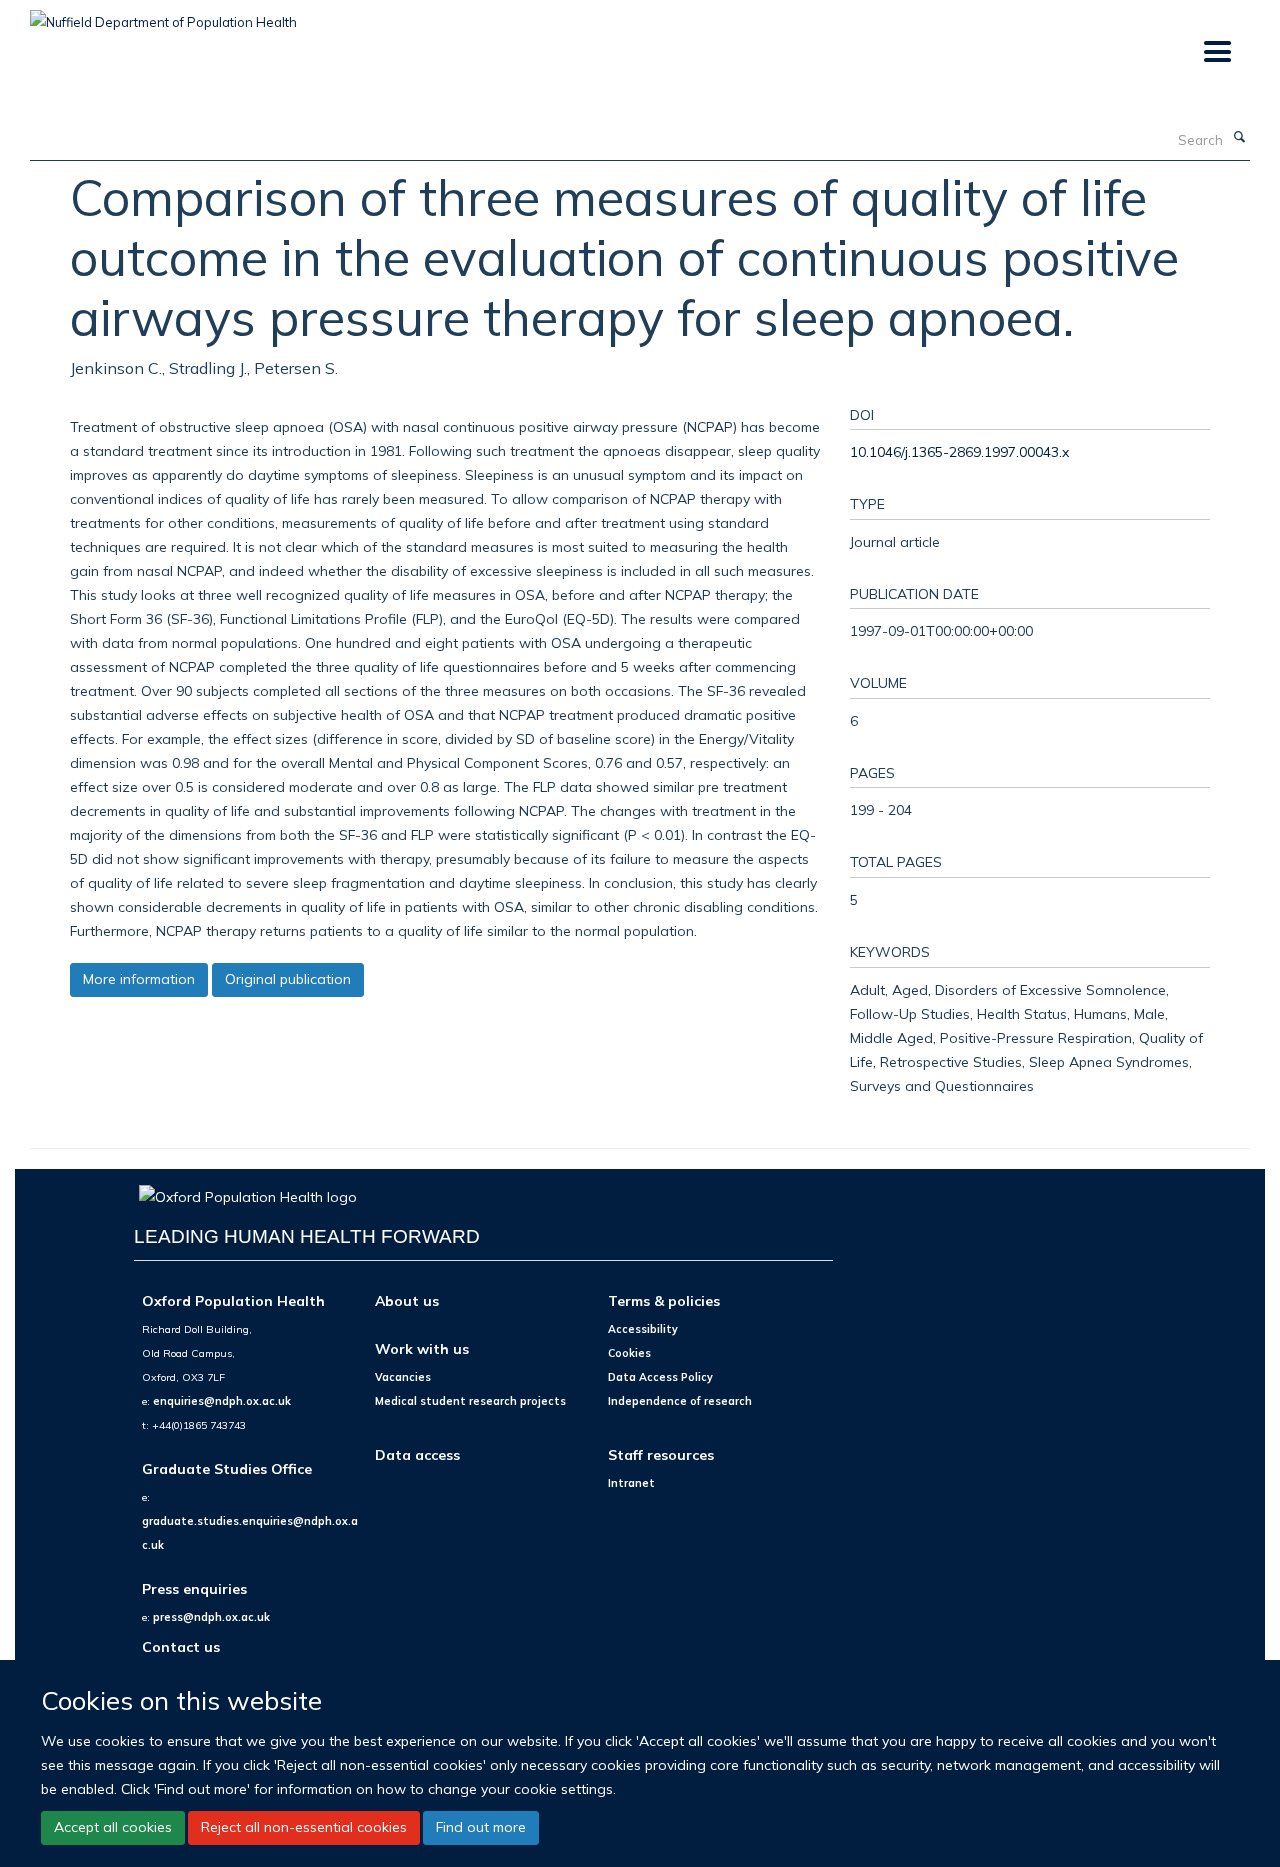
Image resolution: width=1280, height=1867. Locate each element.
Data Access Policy (660, 1377)
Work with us (422, 1348)
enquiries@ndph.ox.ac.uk (222, 1401)
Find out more (481, 1827)
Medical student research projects (470, 1401)
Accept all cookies (113, 1827)
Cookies (629, 1353)
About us (407, 1300)
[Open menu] (1216, 52)
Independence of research (680, 1401)
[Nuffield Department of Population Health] (163, 15)
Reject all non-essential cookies (304, 1827)
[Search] (1239, 138)
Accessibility (643, 1329)
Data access (417, 1454)
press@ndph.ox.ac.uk (211, 1617)
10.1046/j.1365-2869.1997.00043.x (959, 451)
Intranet (631, 1483)
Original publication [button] (288, 979)
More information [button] (139, 979)
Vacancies (403, 1377)
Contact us (181, 1646)
